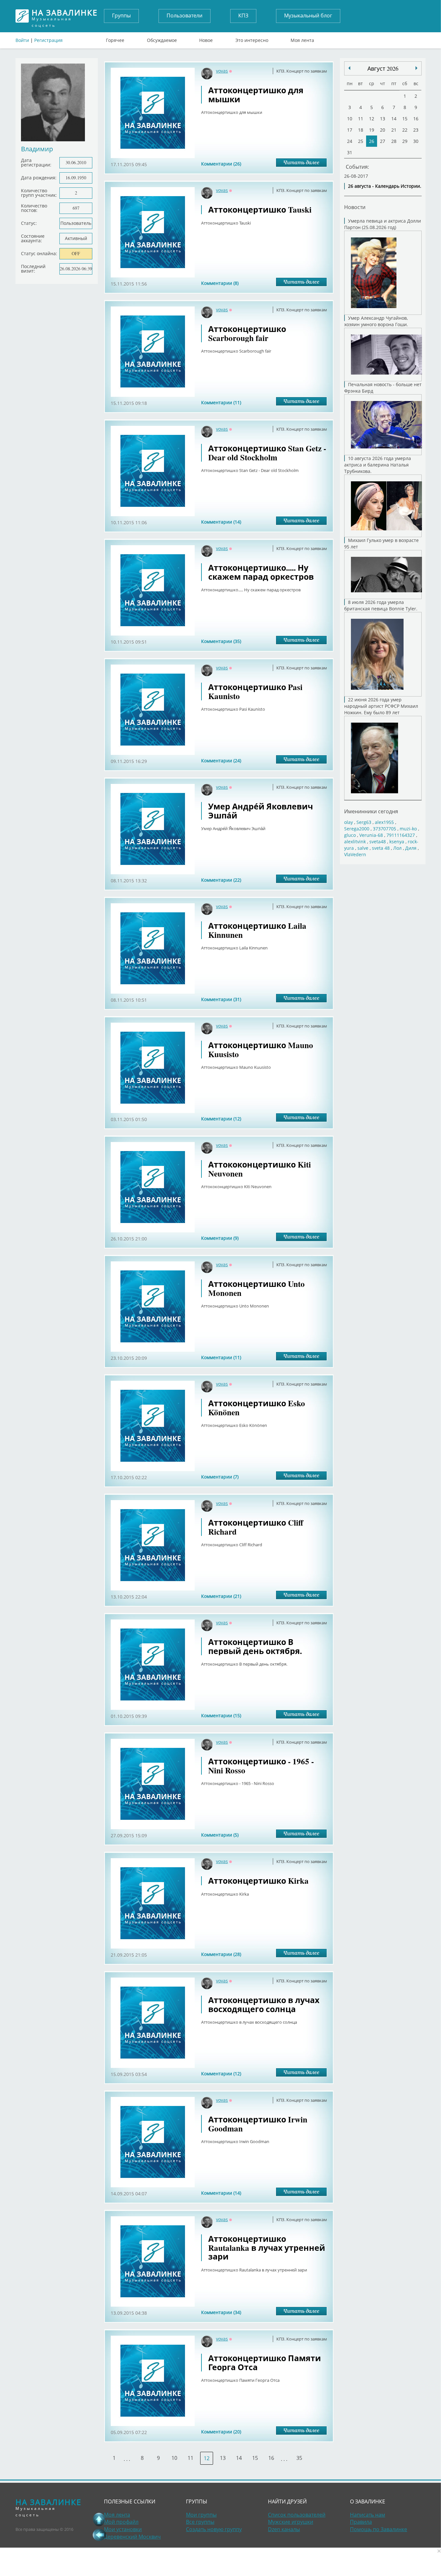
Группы (121, 15)
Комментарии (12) (221, 1119)
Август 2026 (383, 68)
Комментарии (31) (221, 999)
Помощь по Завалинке (379, 2529)
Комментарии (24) (221, 761)
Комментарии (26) (221, 164)
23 (416, 130)
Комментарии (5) (220, 1835)
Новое (206, 39)
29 (405, 141)
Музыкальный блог (308, 15)
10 (174, 2458)
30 (416, 141)
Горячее (115, 39)
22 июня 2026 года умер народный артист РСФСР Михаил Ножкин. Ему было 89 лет (381, 706)
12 (372, 119)
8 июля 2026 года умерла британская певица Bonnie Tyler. (381, 605)
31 (350, 152)
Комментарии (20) (221, 2432)
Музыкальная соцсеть (65, 16)
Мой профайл (121, 2522)
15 (255, 2458)
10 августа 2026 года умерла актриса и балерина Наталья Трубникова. (378, 465)
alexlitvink (355, 842)
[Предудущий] (416, 68)
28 (394, 141)
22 (405, 130)
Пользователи (185, 15)
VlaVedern (355, 854)
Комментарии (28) (221, 1954)
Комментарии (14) (221, 522)
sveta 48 (381, 848)
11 (190, 2458)
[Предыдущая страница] (99, 2535)
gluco (350, 835)
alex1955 (384, 822)
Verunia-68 (371, 835)
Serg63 (364, 822)
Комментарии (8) (220, 283)
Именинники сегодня (371, 811)
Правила (361, 2522)
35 (299, 2458)
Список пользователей (297, 2515)
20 (383, 130)
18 (361, 130)
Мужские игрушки (291, 2522)
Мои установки (123, 2529)
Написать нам (368, 2515)
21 (394, 130)
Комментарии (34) (221, 2312)
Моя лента (302, 39)
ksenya (397, 842)
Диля (411, 848)
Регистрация (48, 40)
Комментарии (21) (221, 1596)
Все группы (200, 2522)
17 (350, 130)
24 (350, 141)
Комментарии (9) (220, 1238)
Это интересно (252, 39)
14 (239, 2458)
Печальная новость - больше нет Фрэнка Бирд (383, 388)
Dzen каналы (284, 2529)
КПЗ (243, 15)
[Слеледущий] (349, 68)
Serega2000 (357, 829)
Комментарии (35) (221, 641)
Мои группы (201, 2515)
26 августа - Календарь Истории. (385, 186)
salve (363, 848)
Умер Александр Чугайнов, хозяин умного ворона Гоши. (376, 321)
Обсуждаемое (162, 39)
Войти (22, 40)
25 (361, 141)
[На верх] (99, 2519)
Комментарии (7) (220, 1477)
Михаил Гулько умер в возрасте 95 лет (381, 543)
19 (372, 130)
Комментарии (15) (221, 1715)
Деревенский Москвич (132, 2537)
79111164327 (401, 835)
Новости (355, 207)
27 (383, 141)
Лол (397, 848)
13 (223, 2458)
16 (271, 2458)
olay (349, 822)
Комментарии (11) (221, 402)
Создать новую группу (214, 2529)
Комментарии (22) (221, 880)
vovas (222, 71)
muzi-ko (408, 829)
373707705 (385, 829)
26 (372, 141)
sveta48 (378, 842)
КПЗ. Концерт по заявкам (302, 71)
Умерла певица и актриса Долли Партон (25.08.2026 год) (383, 224)
